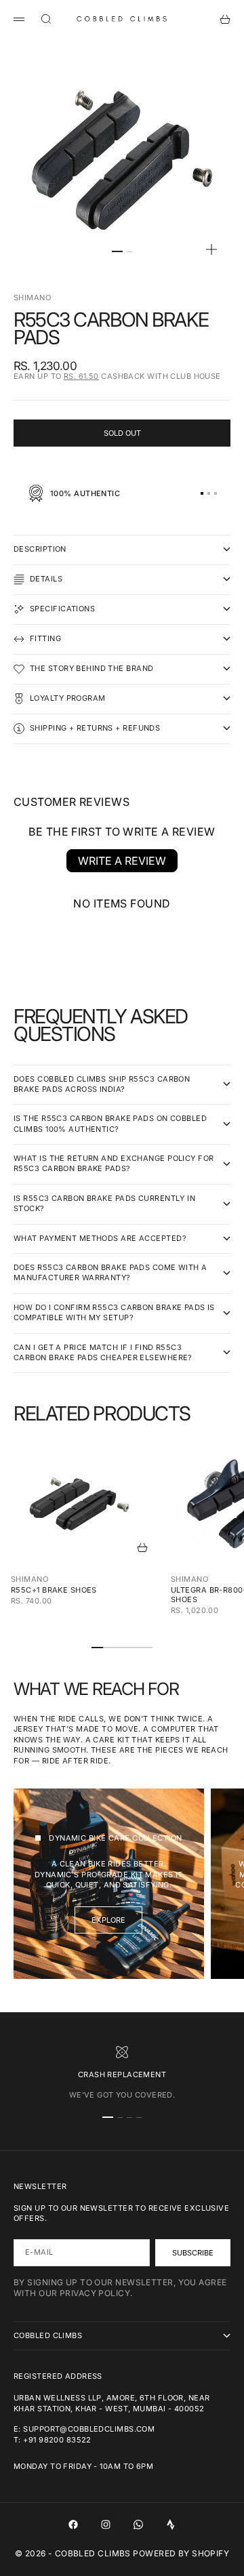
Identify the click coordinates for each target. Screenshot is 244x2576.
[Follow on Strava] (171, 2524)
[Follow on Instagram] (106, 2524)
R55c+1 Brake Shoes (54, 1590)
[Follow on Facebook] (73, 2524)
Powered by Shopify (181, 2553)
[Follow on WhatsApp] (138, 2524)
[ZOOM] (211, 249)
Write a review (122, 861)
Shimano (32, 298)
